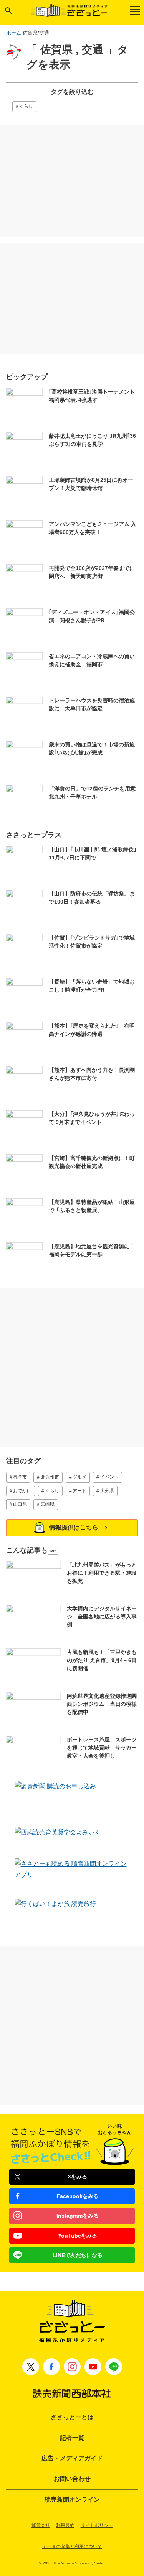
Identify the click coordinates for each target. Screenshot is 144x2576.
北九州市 (50, 1477)
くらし (26, 106)
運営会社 (41, 2525)
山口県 (20, 1504)
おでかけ (22, 1491)
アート (79, 1491)
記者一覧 (72, 2438)
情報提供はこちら (74, 1527)
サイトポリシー (97, 2525)
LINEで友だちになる (78, 2255)
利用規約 (65, 2525)
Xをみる (77, 2177)
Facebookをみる (78, 2196)
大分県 (107, 1491)
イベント (109, 1477)
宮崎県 (48, 1504)
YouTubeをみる (78, 2236)
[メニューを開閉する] (135, 11)
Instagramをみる (78, 2216)
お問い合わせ (72, 2479)
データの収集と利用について (72, 2546)
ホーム (14, 33)
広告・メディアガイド (72, 2458)
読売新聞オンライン (72, 2500)
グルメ (79, 1477)
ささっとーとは (72, 2417)
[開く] (8, 11)
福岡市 (20, 1477)
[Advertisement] (72, 181)
